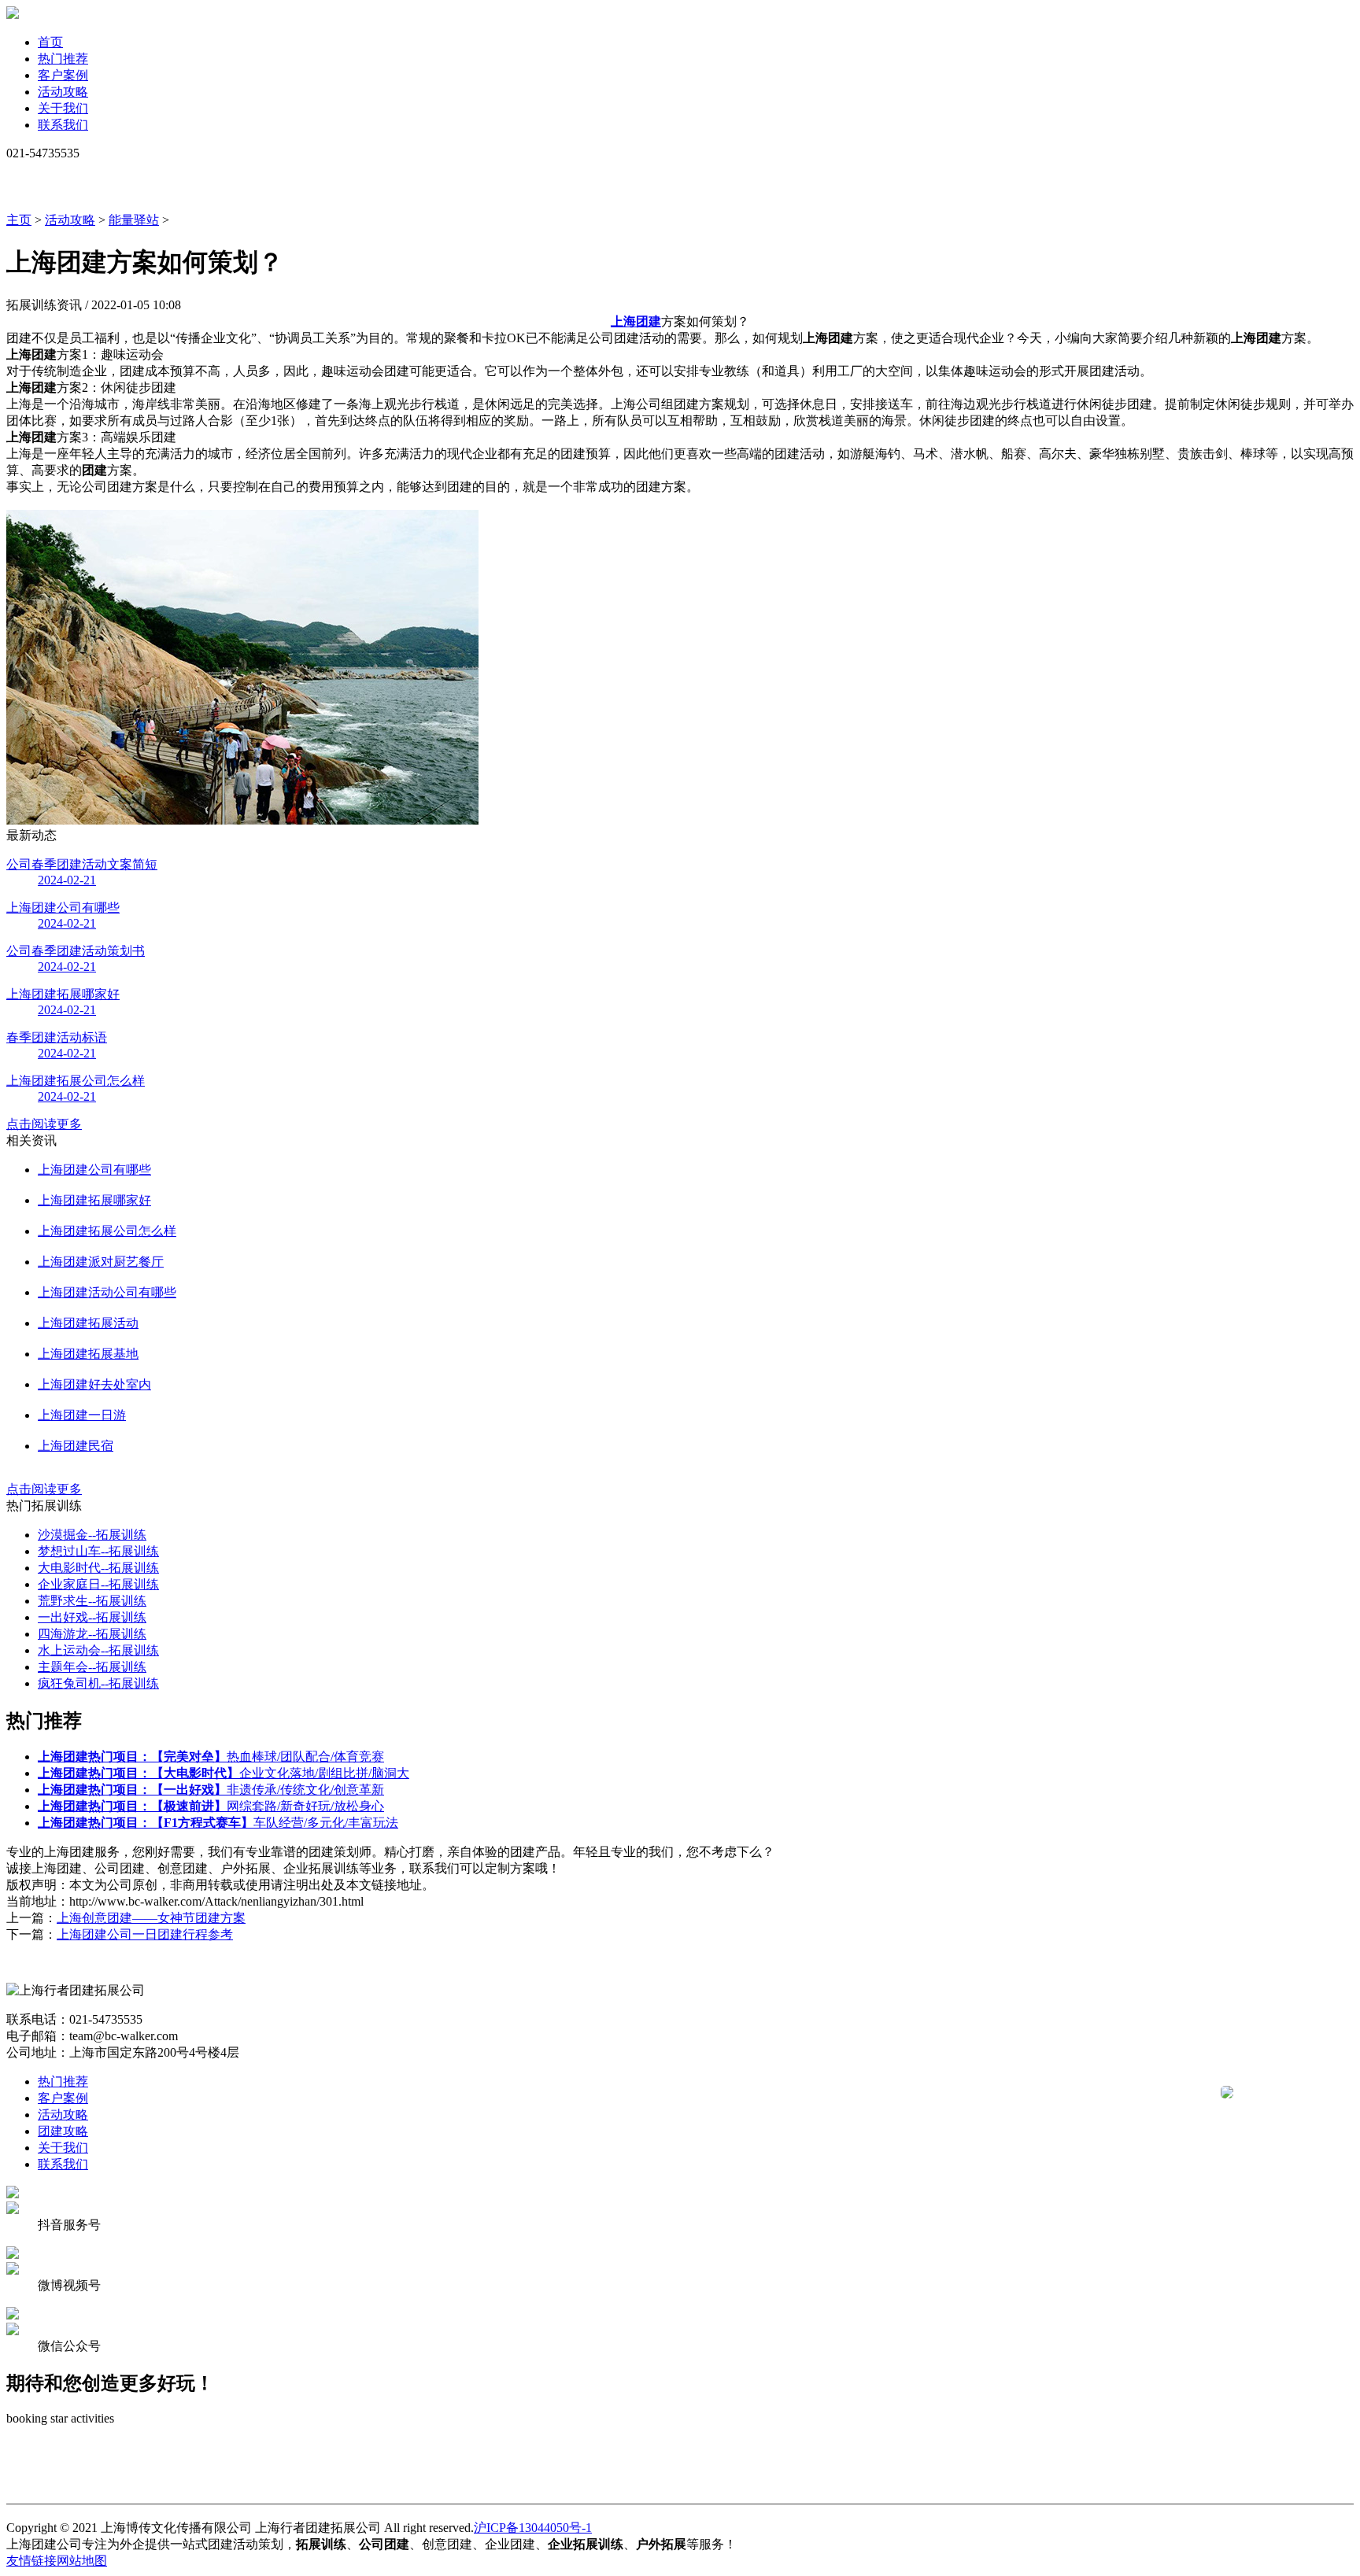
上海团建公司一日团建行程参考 (145, 1934)
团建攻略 (63, 2131)
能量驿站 (134, 220)
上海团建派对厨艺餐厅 (101, 1262)
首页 (50, 42)
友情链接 (31, 2561)
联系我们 (63, 125)
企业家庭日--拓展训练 (98, 1584)
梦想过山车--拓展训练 (98, 1551)
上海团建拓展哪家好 (94, 1200)
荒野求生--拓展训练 (92, 1601)
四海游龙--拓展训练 (92, 1634)
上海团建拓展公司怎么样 (107, 1231)
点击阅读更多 (44, 1124)
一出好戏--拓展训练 (92, 1617)
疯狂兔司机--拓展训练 (98, 1683)
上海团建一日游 (82, 1415)
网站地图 (82, 2561)
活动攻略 (63, 92)
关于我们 (63, 108)
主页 (19, 220)
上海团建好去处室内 (94, 1384)
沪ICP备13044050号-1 (533, 2528)
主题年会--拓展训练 (92, 1667)
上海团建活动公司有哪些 (107, 1292)
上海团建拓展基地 (88, 1354)
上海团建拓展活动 (88, 1323)
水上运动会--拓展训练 (98, 1650)
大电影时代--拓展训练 (98, 1568)
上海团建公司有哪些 (94, 1170)
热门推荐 (63, 59)
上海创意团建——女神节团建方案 (151, 1918)
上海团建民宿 (76, 1446)
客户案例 (63, 75)
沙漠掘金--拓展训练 (92, 1535)
